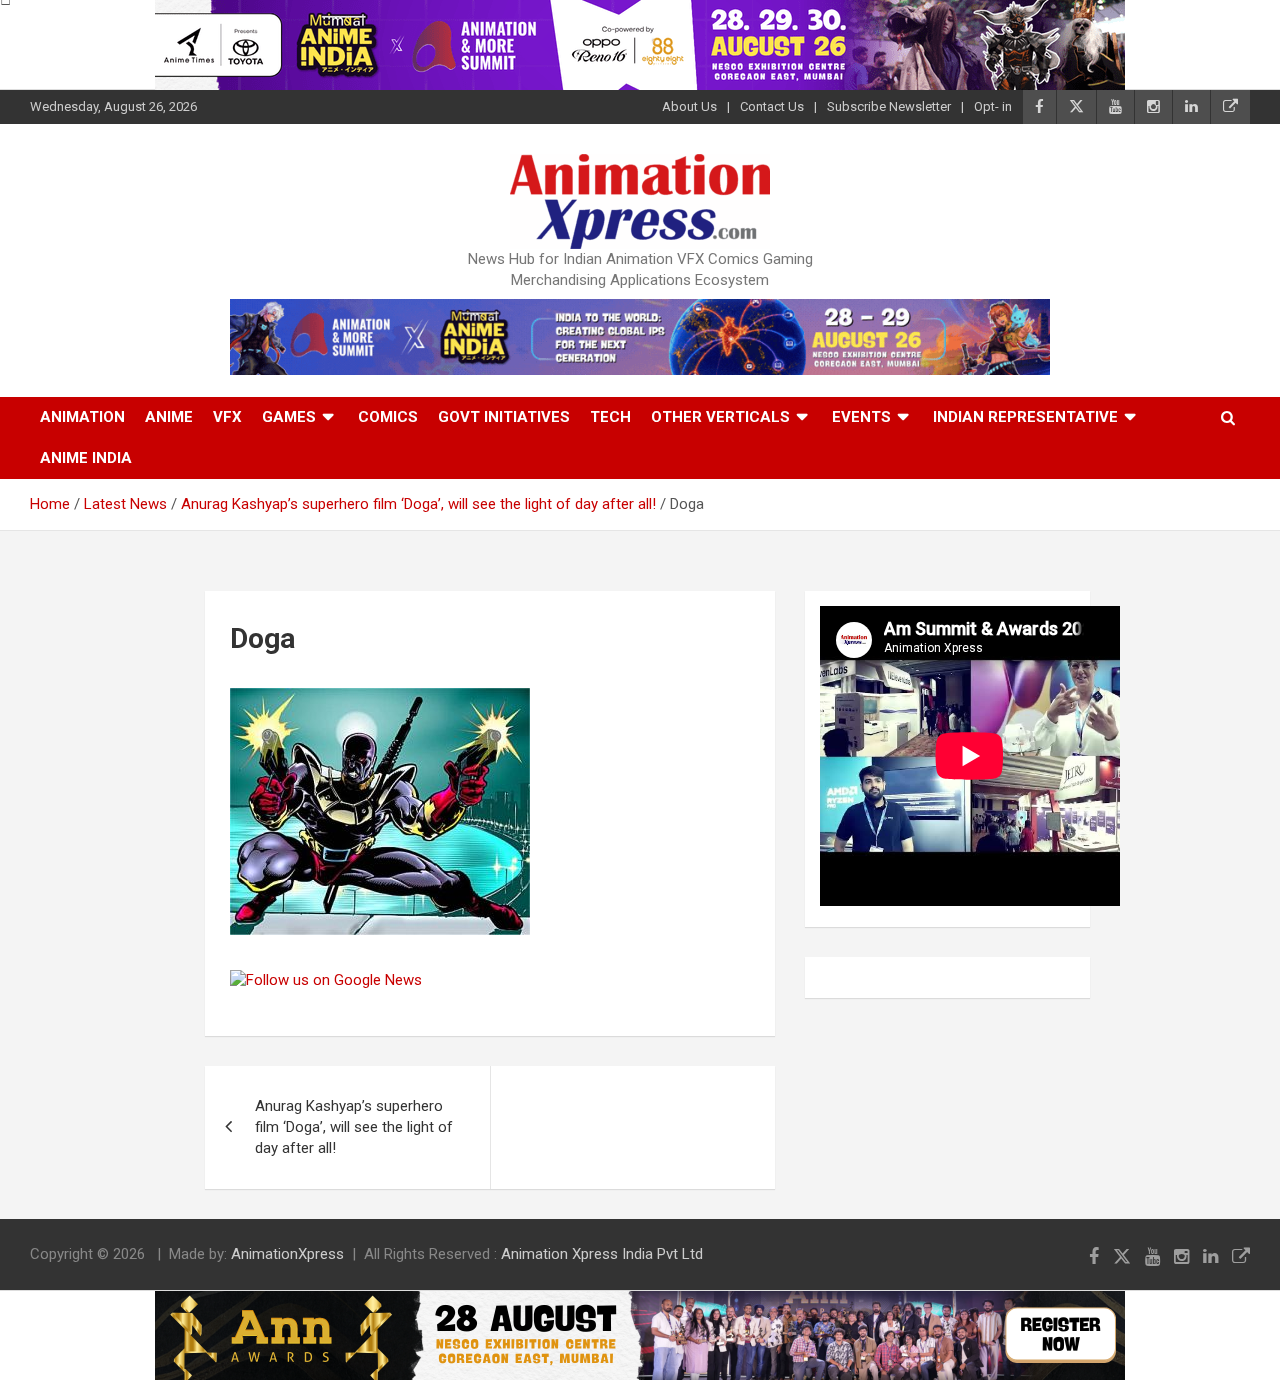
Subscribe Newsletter (889, 106)
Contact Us (772, 106)
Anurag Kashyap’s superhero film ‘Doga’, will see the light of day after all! (354, 1127)
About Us (689, 106)
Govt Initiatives (504, 417)
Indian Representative (1025, 417)
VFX (227, 417)
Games (289, 417)
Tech (610, 417)
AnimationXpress (287, 1254)
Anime (169, 417)
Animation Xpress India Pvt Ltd (602, 1254)
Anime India (86, 458)
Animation (82, 417)
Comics (388, 417)
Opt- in (993, 106)
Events (861, 417)
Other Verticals (720, 417)
